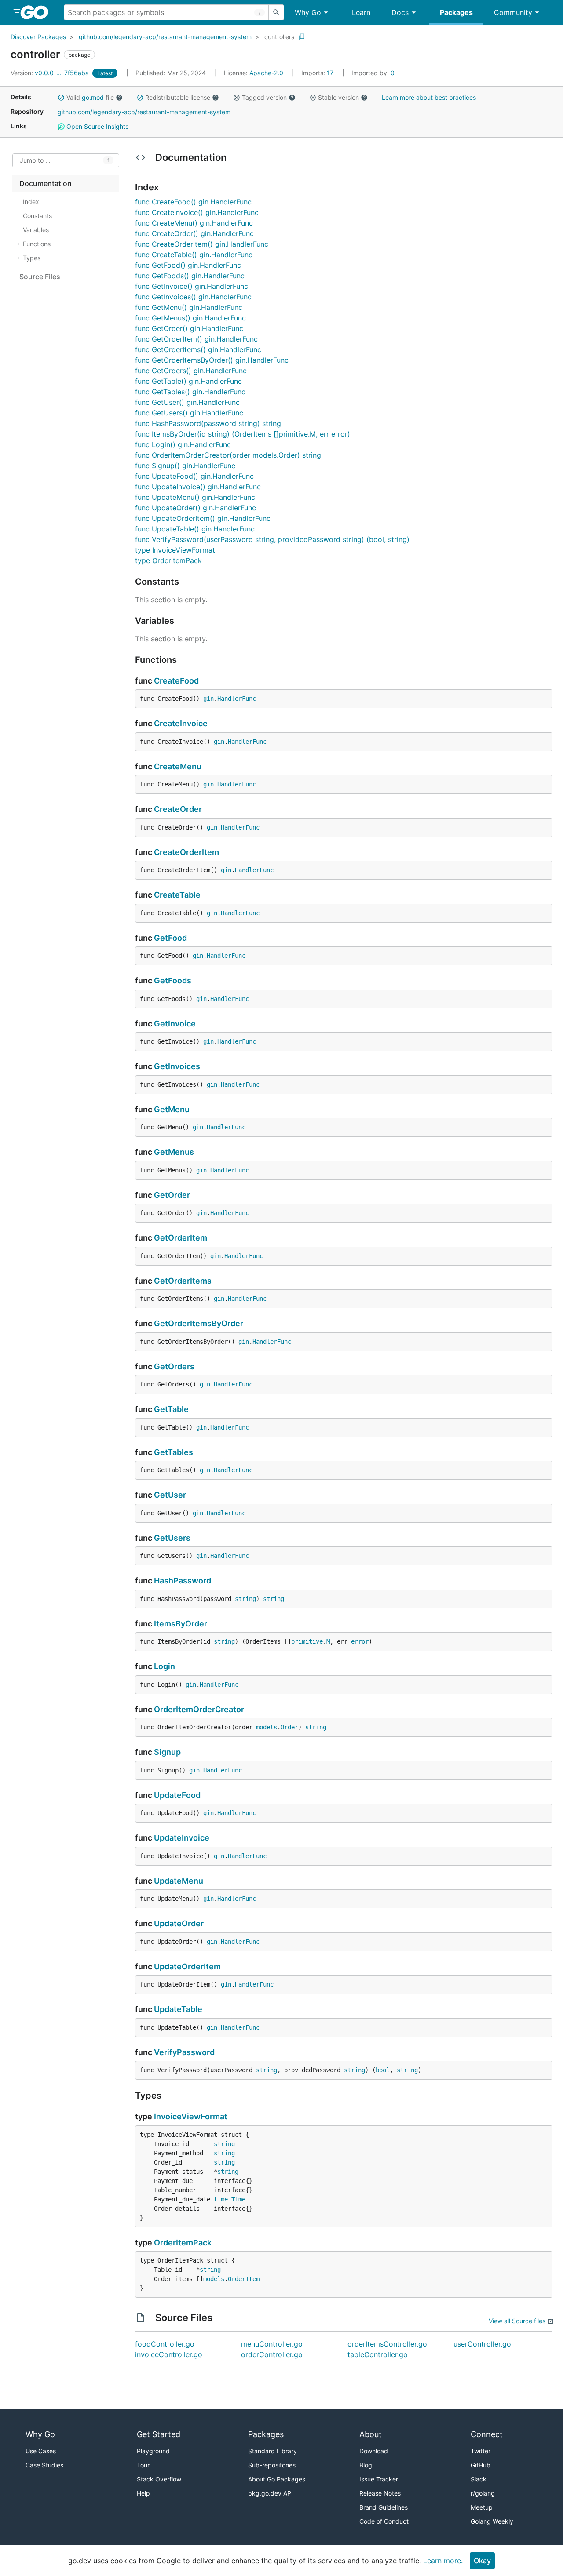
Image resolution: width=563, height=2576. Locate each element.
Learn (361, 12)
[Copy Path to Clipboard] (302, 37)
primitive (307, 1641)
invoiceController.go (169, 2354)
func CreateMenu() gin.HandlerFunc (194, 223)
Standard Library (272, 2451)
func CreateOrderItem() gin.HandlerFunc (202, 244)
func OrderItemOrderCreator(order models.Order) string (228, 455)
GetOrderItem (181, 1238)
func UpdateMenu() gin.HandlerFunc (195, 497)
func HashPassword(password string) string (208, 423)
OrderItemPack (183, 2243)
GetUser (170, 1495)
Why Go (308, 12)
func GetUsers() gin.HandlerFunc (189, 413)
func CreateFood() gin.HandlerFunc (193, 202)
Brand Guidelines (384, 2507)
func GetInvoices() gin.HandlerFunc (193, 297)
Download (374, 2451)
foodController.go (165, 2344)
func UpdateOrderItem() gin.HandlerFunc (203, 518)
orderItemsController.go (387, 2344)
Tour (143, 2465)
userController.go (482, 2344)
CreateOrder (178, 809)
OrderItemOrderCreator (199, 1709)
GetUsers (172, 1538)
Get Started (159, 2434)
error (360, 1641)
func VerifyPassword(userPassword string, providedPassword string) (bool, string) (272, 539)
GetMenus (174, 1152)
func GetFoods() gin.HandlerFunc (190, 276)
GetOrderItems (183, 1281)
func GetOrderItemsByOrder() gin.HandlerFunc (212, 360)
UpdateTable (178, 2009)
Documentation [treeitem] (46, 183)
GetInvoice (175, 1024)
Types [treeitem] (32, 258)
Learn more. (443, 2561)
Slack (479, 2479)
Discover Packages (38, 37)
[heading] (37, 12)
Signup (167, 1752)
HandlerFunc (237, 699)
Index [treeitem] (31, 202)
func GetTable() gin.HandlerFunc (188, 381)
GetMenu (172, 1109)
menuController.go (272, 2344)
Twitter (481, 2451)
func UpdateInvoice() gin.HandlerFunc (198, 487)
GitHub (481, 2465)
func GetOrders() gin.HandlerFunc (191, 371)
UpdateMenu (179, 1881)
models (267, 1727)
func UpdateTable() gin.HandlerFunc (195, 529)
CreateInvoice (181, 723)
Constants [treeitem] (37, 216)
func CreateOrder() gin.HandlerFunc (194, 233)
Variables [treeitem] (36, 230)
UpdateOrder (179, 1923)
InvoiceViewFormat (191, 2116)
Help (143, 2493)
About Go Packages (277, 2479)
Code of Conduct (384, 2521)
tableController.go (378, 2354)
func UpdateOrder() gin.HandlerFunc (196, 508)
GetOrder (172, 1195)
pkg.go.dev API (271, 2493)
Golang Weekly (492, 2521)
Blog (366, 2465)
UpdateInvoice (182, 1838)
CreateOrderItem (186, 852)
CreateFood (176, 681)
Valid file (90, 97)
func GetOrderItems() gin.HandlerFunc (198, 349)
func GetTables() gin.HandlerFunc (190, 392)
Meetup (482, 2507)
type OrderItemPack (168, 560)
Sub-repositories (272, 2465)
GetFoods (173, 981)
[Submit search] (276, 12)
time (221, 2199)
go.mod (93, 97)
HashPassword (183, 1581)
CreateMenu (178, 766)
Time (238, 2199)
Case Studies (44, 2465)
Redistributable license (178, 97)
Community (513, 12)
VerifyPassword (184, 2052)
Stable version (338, 97)
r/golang (483, 2493)
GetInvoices (177, 1066)
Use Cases (41, 2451)
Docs (400, 12)
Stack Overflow (159, 2479)
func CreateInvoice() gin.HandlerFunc (197, 212)
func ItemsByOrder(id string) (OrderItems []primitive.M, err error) (243, 434)
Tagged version (264, 97)
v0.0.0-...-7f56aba (51, 73)
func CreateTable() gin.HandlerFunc (194, 255)
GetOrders (174, 1366)
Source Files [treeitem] (40, 277)
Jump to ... (35, 161)
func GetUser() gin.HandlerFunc (187, 402)
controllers (279, 37)
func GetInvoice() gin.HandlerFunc (192, 286)
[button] (61, 98)
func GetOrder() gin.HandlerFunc (189, 328)
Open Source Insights (97, 126)
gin (208, 699)
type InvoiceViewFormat (175, 550)
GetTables (174, 1452)
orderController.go (272, 2354)
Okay (482, 2561)
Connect (487, 2434)
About (371, 2434)
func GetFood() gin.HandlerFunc (188, 265)
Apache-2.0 (266, 73)
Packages (456, 12)
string (245, 1599)
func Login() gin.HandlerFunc (183, 444)
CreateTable (177, 895)
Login (165, 1666)
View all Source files (517, 2321)
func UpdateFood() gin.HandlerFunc (194, 476)
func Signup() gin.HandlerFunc (185, 466)
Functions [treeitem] (37, 244)
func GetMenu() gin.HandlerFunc (189, 307)
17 (318, 73)
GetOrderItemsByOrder (199, 1323)
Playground (153, 2451)
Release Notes (380, 2493)
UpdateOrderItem (187, 1967)
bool (383, 2070)
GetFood (170, 938)
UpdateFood (177, 1795)
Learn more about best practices (429, 97)
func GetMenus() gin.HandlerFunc (190, 318)
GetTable (171, 1409)
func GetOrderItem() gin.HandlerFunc (196, 339)
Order (289, 1727)
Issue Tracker (379, 2479)
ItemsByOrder (181, 1624)
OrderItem (244, 2279)
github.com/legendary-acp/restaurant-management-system (165, 37)
